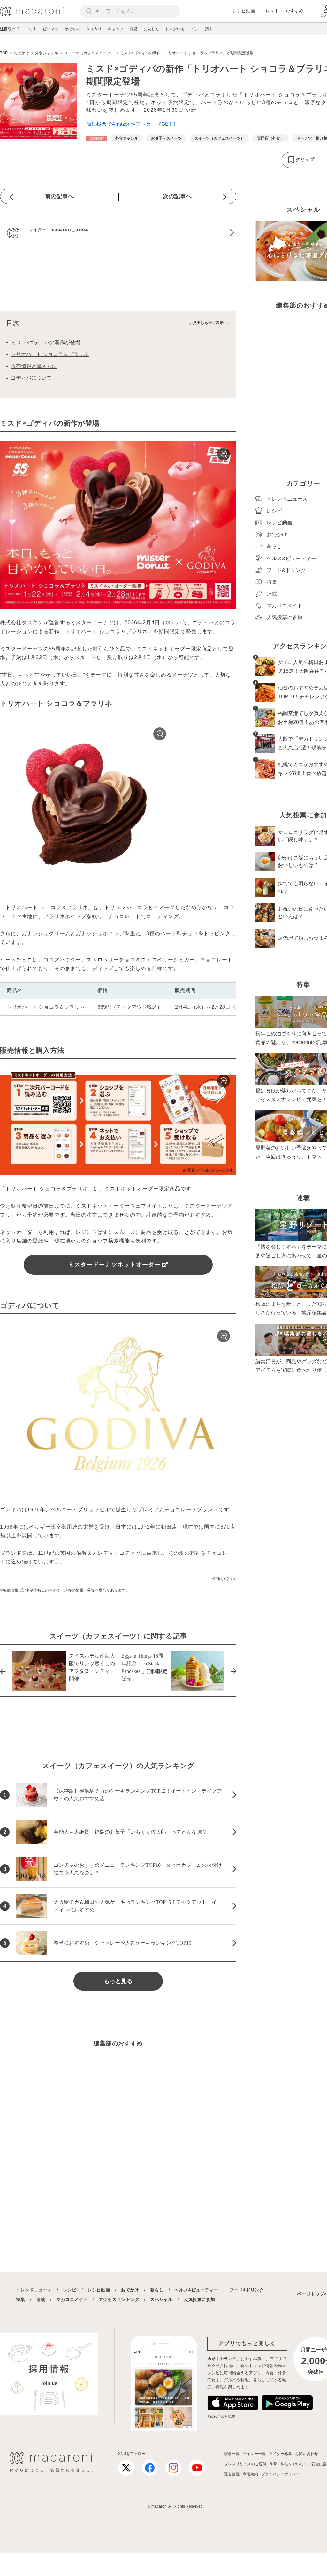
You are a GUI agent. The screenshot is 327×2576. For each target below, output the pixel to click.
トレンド (270, 11)
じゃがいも (175, 29)
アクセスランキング (119, 2299)
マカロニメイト (72, 2299)
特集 (20, 2299)
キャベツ (116, 29)
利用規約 (250, 2474)
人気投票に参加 (199, 2299)
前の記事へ (59, 196)
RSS (274, 2464)
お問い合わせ (307, 2454)
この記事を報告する (222, 1579)
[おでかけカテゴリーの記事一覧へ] (97, 138)
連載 (41, 2299)
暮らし (157, 2290)
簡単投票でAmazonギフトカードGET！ (132, 124)
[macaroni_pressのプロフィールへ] (118, 233)
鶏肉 (209, 29)
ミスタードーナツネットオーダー (114, 1265)
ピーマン (50, 29)
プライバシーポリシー (280, 2474)
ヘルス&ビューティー (196, 2290)
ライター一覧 (254, 2454)
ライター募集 (280, 2454)
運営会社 (232, 2474)
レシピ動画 (244, 11)
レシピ (70, 2290)
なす (33, 29)
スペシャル (161, 2299)
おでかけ (130, 2290)
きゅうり (94, 29)
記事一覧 (232, 2454)
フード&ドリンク (247, 2290)
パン (195, 29)
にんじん (151, 29)
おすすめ (294, 11)
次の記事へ (177, 196)
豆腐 (133, 29)
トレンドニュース (34, 2290)
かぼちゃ (72, 29)
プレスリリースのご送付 (245, 2464)
